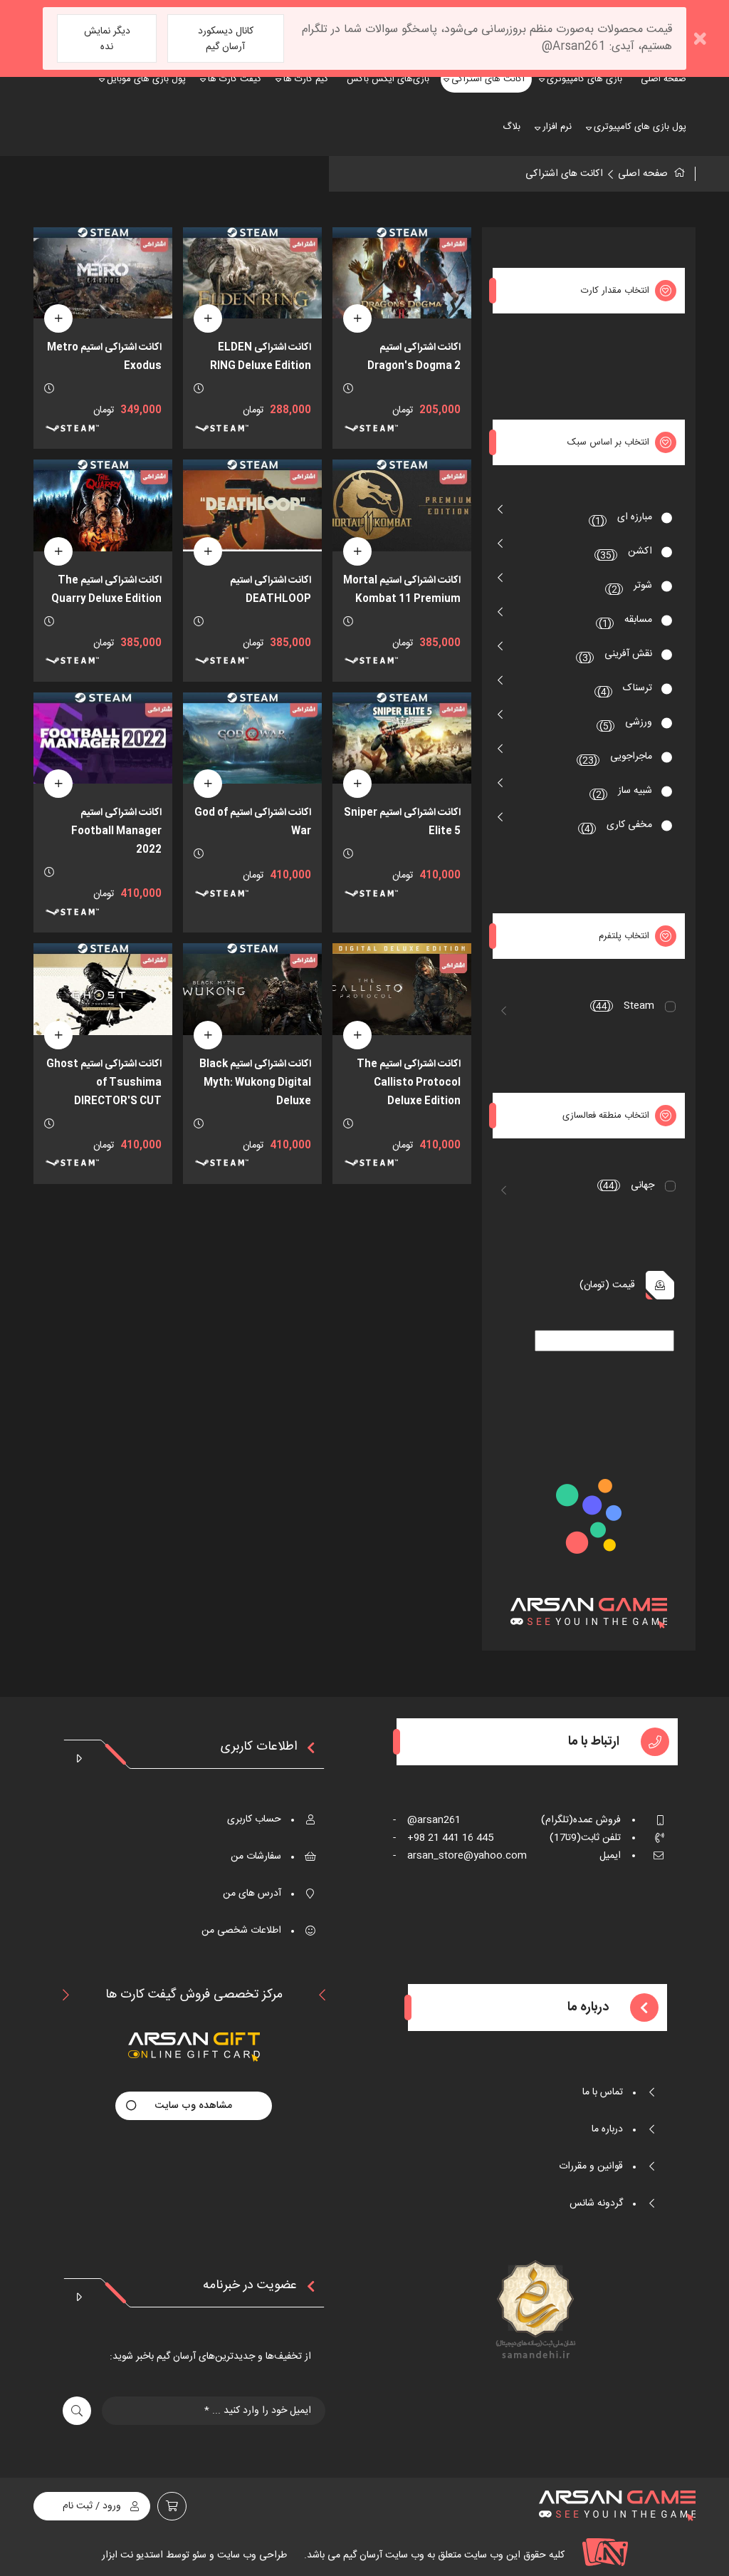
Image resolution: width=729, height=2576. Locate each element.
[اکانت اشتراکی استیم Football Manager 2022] (103, 738)
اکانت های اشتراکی (564, 174)
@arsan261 (427, 1820)
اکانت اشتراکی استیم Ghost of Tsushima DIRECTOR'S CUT (104, 1083)
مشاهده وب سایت (194, 2106)
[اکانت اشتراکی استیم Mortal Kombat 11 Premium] (402, 505)
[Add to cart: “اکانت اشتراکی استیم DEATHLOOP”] (208, 551)
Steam (623, 1006)
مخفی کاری (617, 827)
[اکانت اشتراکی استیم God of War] (252, 738)
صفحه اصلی (643, 174)
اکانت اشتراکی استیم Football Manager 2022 (116, 831)
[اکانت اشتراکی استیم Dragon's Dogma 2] (402, 273)
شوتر (630, 587)
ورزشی (626, 724)
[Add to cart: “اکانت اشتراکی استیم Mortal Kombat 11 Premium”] (357, 551)
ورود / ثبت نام (92, 2506)
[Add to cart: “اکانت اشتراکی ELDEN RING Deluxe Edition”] (208, 318)
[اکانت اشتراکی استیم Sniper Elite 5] (402, 738)
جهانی (627, 1185)
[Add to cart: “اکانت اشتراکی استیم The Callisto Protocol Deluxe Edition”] (357, 1035)
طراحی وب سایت (251, 2555)
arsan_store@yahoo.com (460, 1856)
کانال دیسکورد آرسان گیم (226, 39)
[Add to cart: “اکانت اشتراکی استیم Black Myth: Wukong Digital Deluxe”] (208, 1035)
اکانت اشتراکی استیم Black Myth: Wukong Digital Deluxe (255, 1083)
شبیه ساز (623, 793)
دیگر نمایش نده (107, 39)
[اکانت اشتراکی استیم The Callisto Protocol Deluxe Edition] (402, 989)
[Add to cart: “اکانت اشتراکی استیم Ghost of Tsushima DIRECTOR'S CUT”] (58, 1035)
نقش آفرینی (616, 656)
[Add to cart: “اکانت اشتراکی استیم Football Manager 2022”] (58, 784)
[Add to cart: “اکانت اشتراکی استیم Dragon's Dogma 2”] (357, 318)
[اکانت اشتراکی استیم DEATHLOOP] (252, 505)
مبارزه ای (622, 519)
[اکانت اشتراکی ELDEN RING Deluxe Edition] (252, 273)
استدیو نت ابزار (132, 2555)
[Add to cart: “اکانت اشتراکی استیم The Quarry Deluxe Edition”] (58, 551)
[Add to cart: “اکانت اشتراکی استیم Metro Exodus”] (58, 318)
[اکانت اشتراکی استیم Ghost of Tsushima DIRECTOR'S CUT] (103, 989)
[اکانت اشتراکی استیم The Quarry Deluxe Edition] (103, 505)
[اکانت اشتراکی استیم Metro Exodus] (103, 273)
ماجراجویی (615, 758)
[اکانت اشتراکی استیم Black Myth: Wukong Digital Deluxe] (252, 989)
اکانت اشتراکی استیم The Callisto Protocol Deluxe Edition (409, 1083)
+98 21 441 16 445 (443, 1838)
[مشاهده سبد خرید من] (172, 2506)
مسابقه (626, 622)
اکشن (624, 553)
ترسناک (625, 690)
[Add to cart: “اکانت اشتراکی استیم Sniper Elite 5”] (357, 784)
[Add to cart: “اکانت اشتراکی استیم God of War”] (208, 784)
